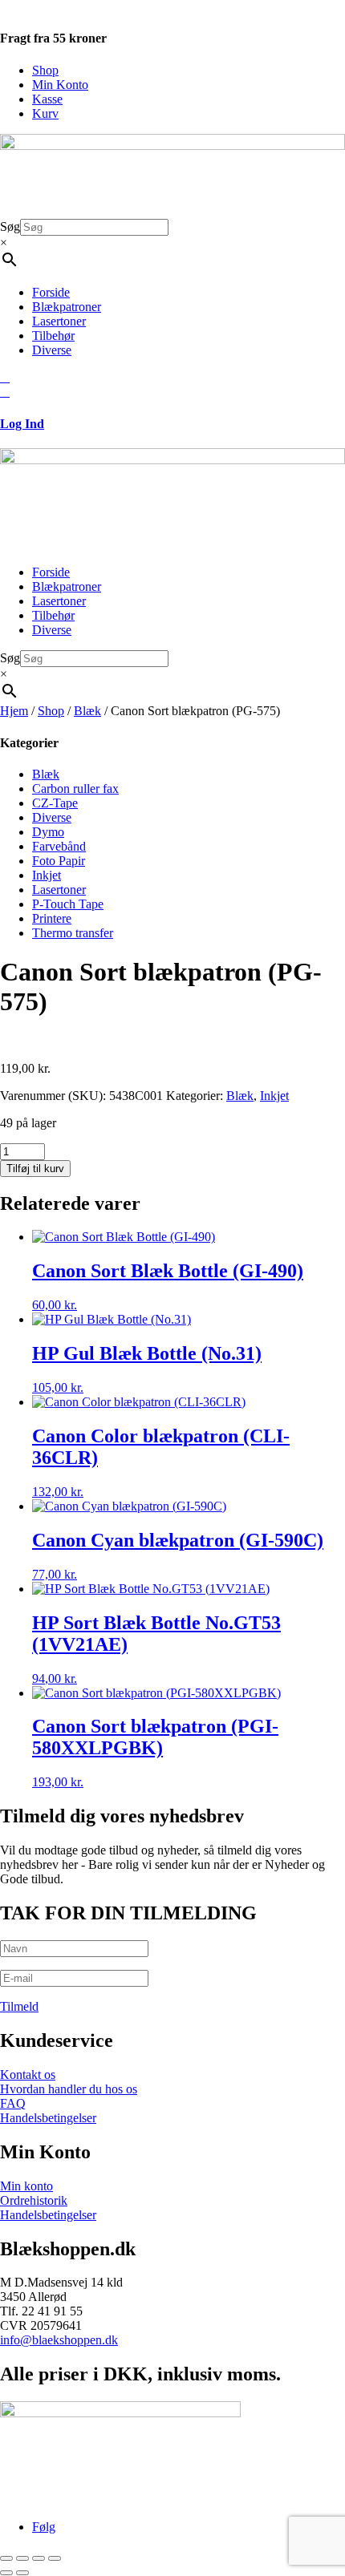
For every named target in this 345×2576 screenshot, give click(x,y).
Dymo (48, 832)
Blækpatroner (67, 307)
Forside (51, 292)
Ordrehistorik (34, 2200)
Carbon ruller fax (75, 789)
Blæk (87, 711)
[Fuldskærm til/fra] (22, 2558)
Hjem (14, 711)
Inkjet (47, 875)
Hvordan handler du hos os (69, 2089)
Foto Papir (59, 861)
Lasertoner (59, 321)
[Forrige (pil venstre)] (6, 2573)
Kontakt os (28, 2075)
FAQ (13, 2103)
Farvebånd (59, 846)
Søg (10, 226)
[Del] (39, 2558)
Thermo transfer (73, 933)
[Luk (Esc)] (55, 2558)
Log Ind (22, 424)
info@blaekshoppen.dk (59, 2340)
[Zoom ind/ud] (6, 2558)
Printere (52, 918)
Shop (45, 70)
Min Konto (60, 85)
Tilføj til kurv (35, 1169)
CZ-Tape (55, 803)
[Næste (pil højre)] (22, 2573)
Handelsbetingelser (48, 2118)
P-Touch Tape (68, 904)
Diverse (52, 350)
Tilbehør (53, 336)
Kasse (47, 99)
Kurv (45, 113)
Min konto (26, 2186)
